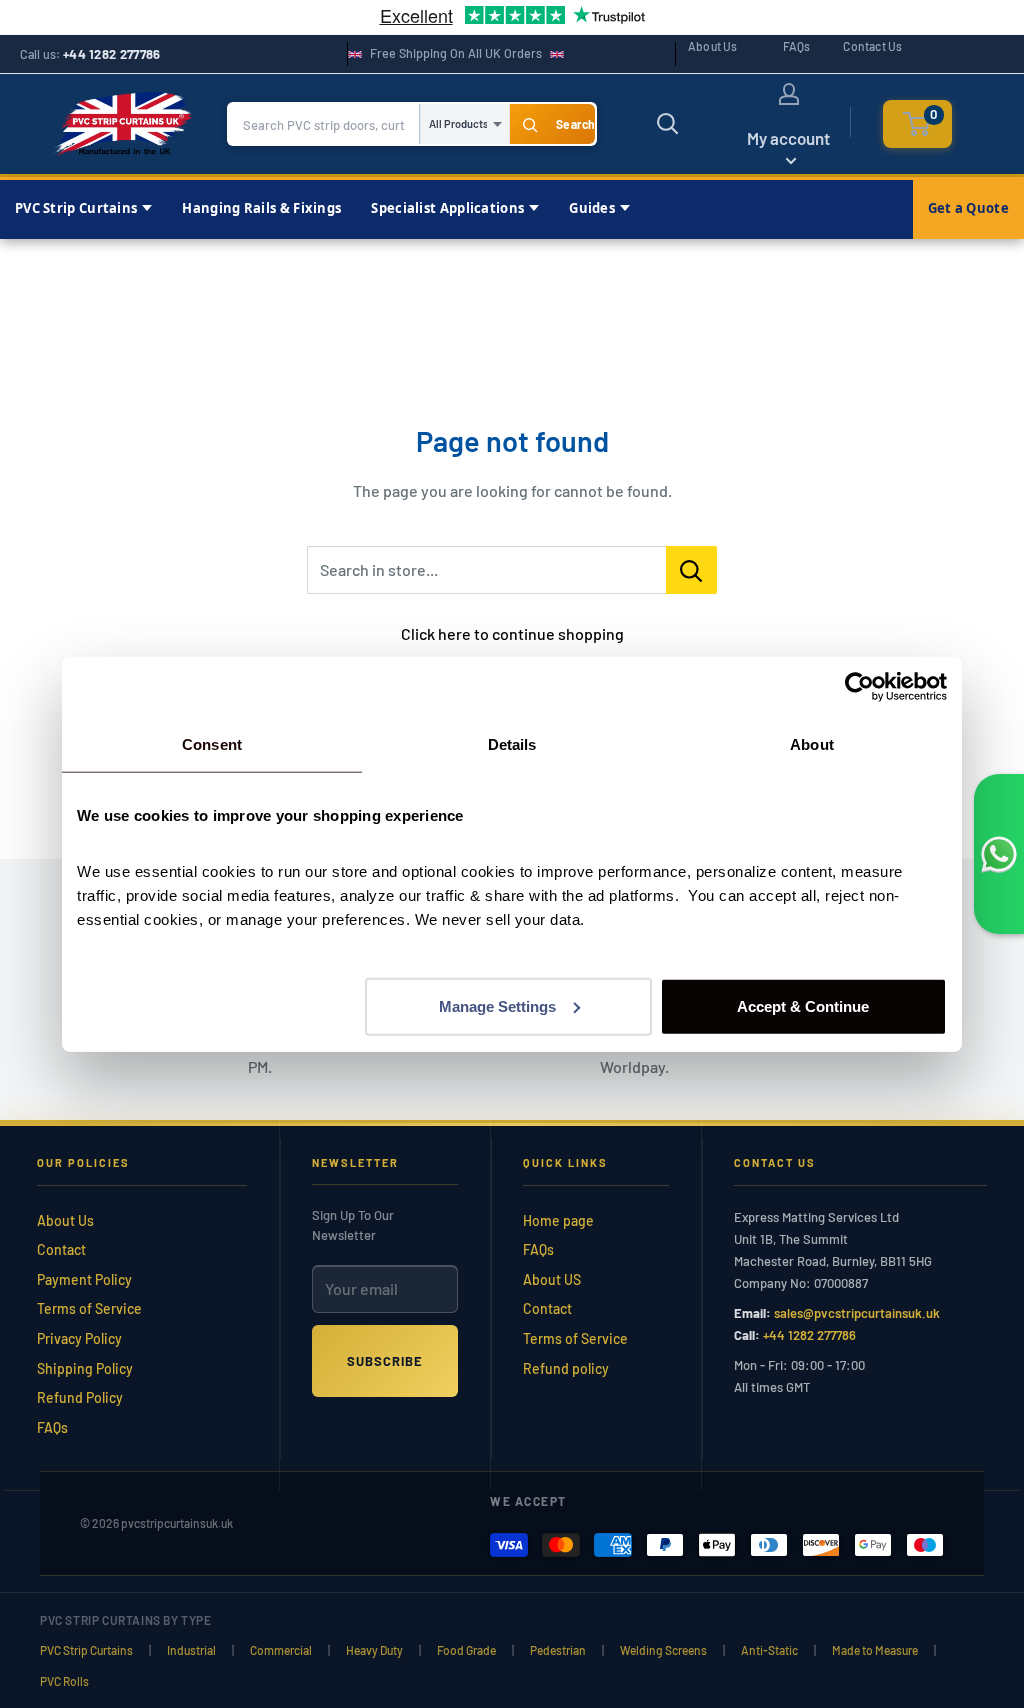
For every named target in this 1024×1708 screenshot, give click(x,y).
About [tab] (812, 744)
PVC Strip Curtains (76, 208)
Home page (558, 1220)
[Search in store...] (691, 570)
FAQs (797, 46)
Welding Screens (663, 1650)
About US (552, 1279)
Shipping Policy (85, 1368)
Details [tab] (512, 744)
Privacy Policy (79, 1338)
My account (788, 138)
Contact (61, 1249)
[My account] (789, 94)
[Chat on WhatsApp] (999, 854)
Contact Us (872, 46)
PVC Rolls (64, 1681)
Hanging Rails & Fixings (261, 208)
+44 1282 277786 (112, 54)
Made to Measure (875, 1650)
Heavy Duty (374, 1650)
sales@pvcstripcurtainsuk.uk (857, 1313)
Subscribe (385, 1361)
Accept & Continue (803, 1005)
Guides (592, 208)
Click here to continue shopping (512, 633)
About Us (713, 46)
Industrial (191, 1650)
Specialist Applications (447, 208)
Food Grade (466, 1650)
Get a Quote (968, 208)
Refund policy (566, 1368)
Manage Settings (497, 1005)
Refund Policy (80, 1397)
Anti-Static (769, 1650)
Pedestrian (558, 1650)
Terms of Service (89, 1308)
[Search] (552, 124)
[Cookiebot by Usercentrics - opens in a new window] (859, 687)
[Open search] (668, 124)
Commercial (281, 1650)
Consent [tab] (212, 744)
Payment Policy (84, 1279)
